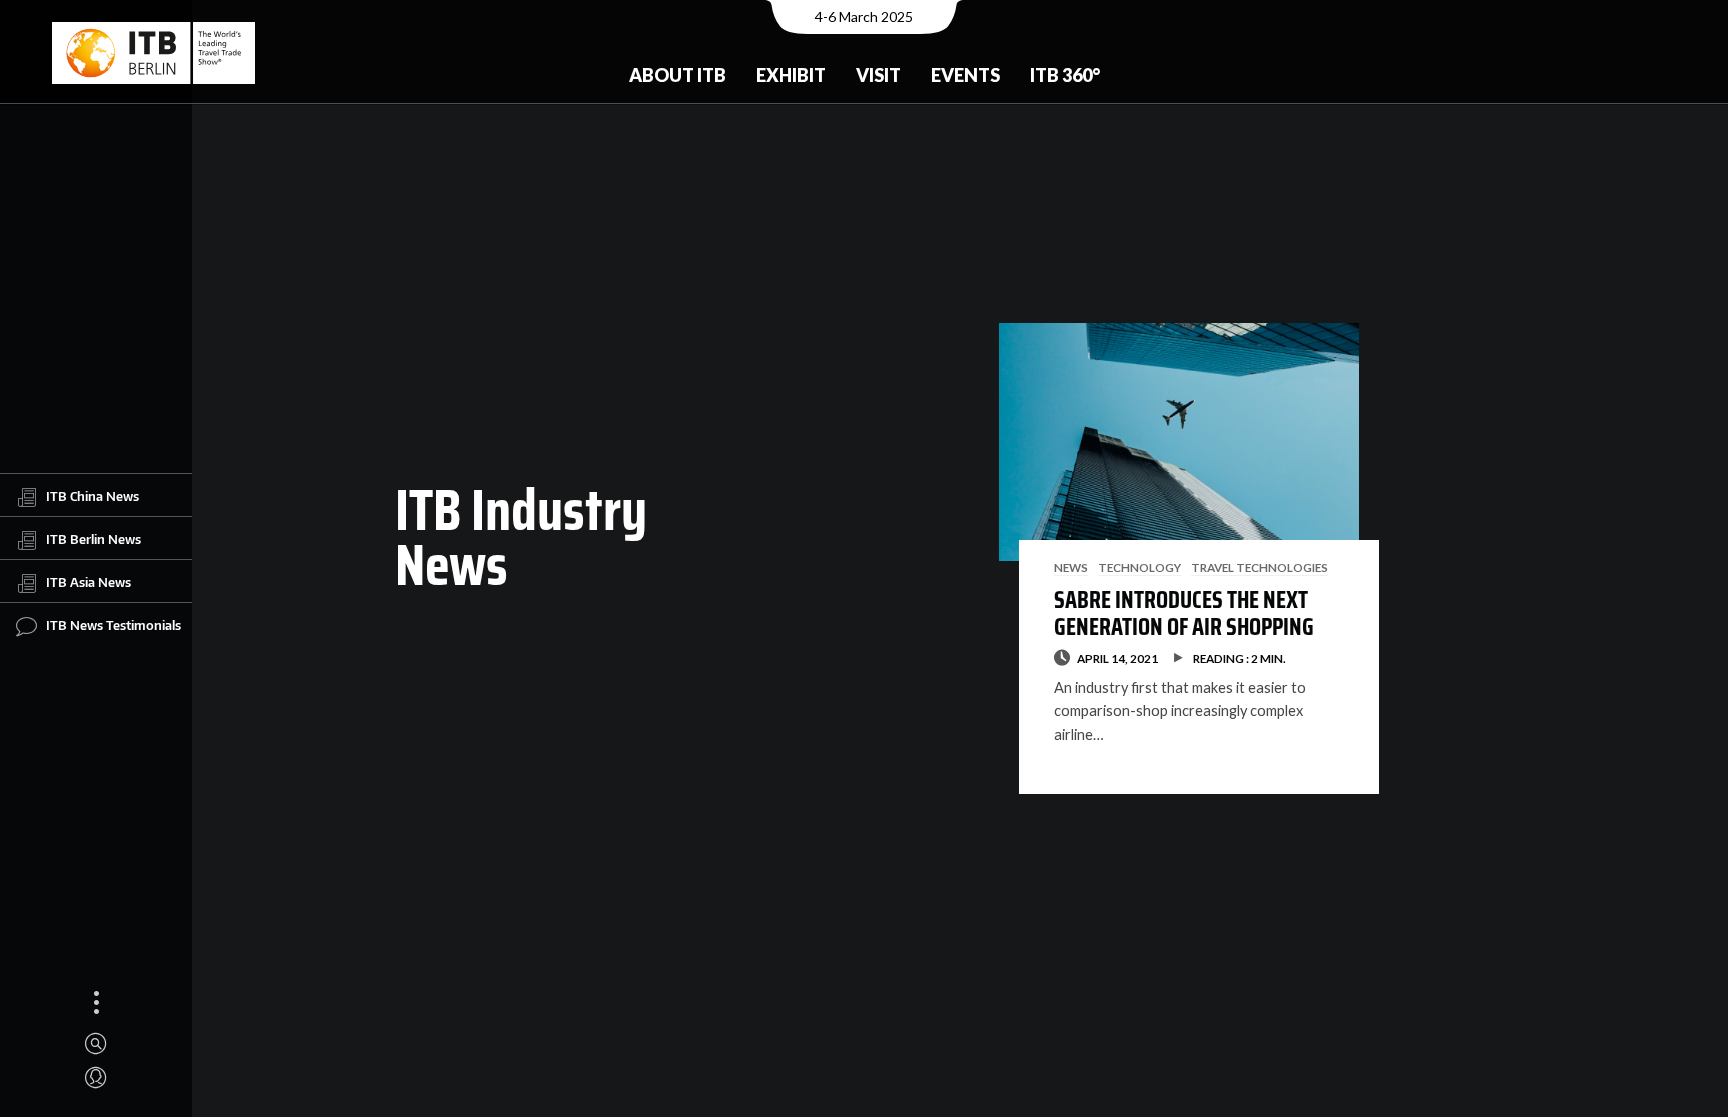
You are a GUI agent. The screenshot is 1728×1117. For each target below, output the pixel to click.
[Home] (153, 53)
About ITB (677, 75)
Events (965, 75)
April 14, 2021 (1117, 658)
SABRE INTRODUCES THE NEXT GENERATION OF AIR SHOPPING (1184, 613)
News (1071, 567)
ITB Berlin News (93, 538)
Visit (878, 75)
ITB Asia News (88, 581)
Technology (1139, 567)
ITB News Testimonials (113, 624)
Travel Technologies (1259, 567)
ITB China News (92, 495)
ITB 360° (1065, 75)
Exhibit (791, 75)
